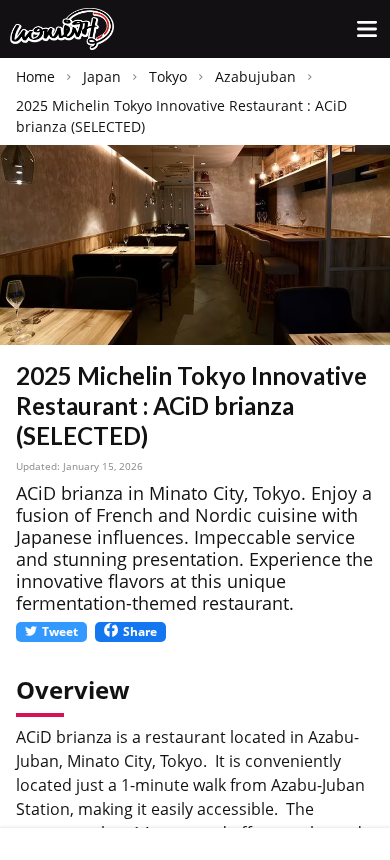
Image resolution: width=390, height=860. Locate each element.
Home (35, 76)
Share (140, 631)
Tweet (60, 631)
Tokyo (168, 76)
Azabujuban (255, 76)
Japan (102, 76)
